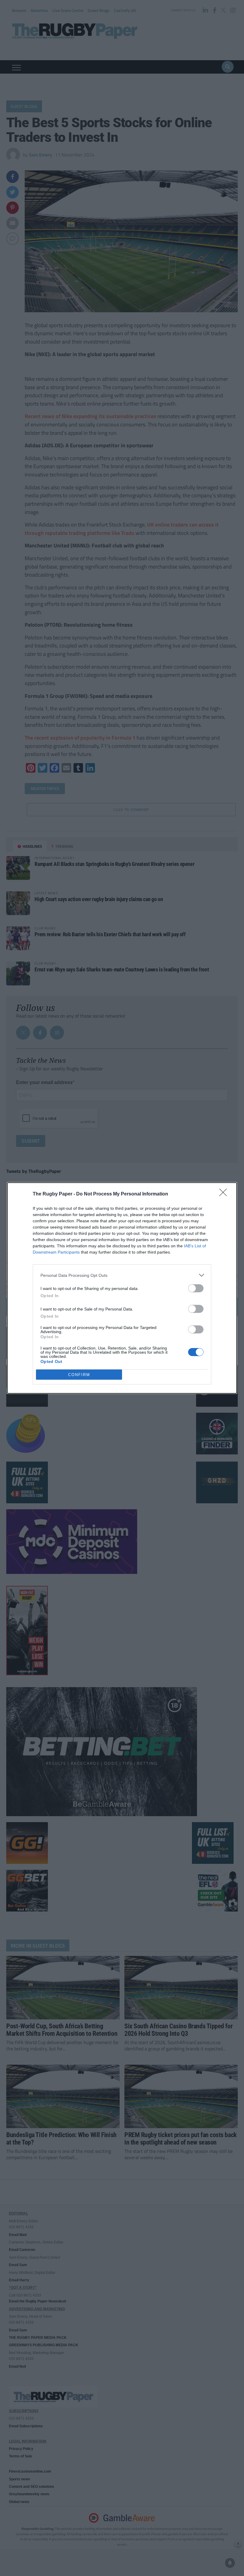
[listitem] (122, 1275)
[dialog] (122, 1288)
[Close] (225, 1194)
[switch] (196, 1288)
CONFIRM (79, 1375)
